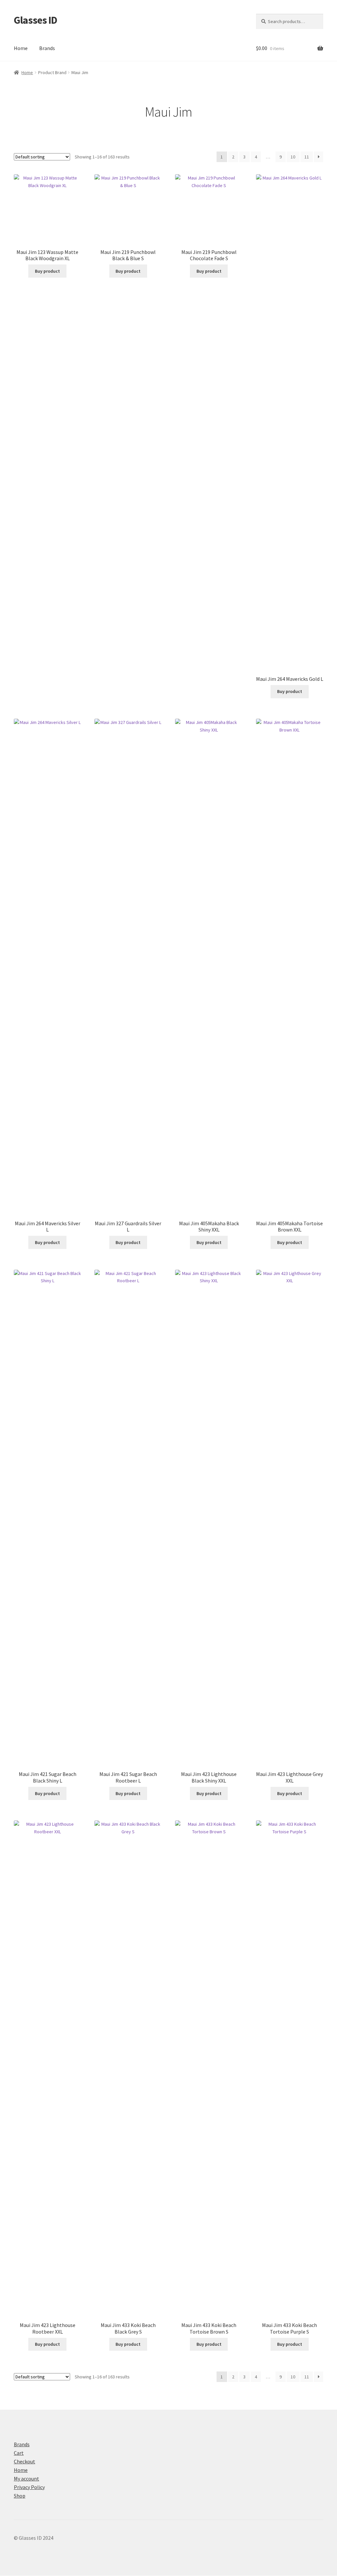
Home (21, 48)
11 (307, 157)
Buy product (47, 271)
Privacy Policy (29, 2487)
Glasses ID (36, 20)
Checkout (25, 2461)
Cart (19, 2453)
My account (26, 2479)
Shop (20, 2496)
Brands (47, 48)
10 (293, 157)
